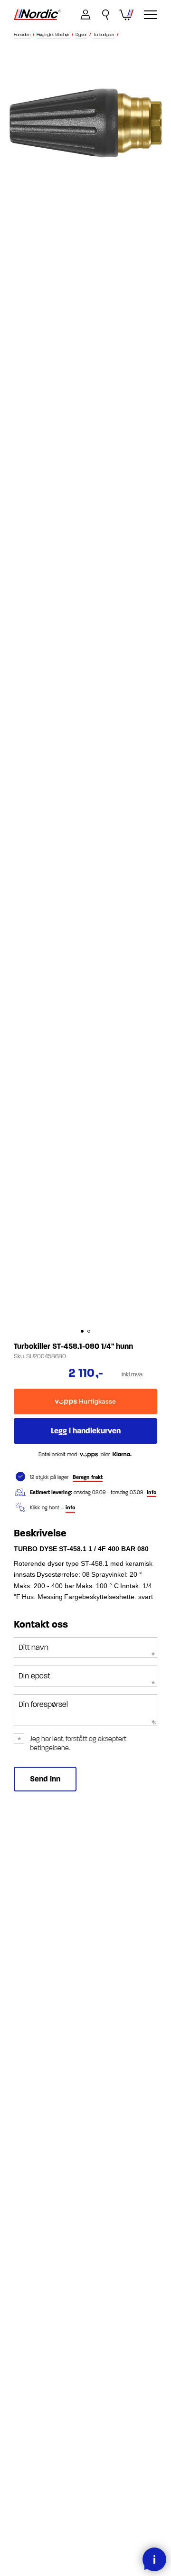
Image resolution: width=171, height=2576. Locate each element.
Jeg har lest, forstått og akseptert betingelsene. (78, 1743)
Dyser (81, 35)
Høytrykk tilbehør (53, 35)
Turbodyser (104, 35)
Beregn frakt (88, 1477)
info (152, 1492)
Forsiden (22, 35)
